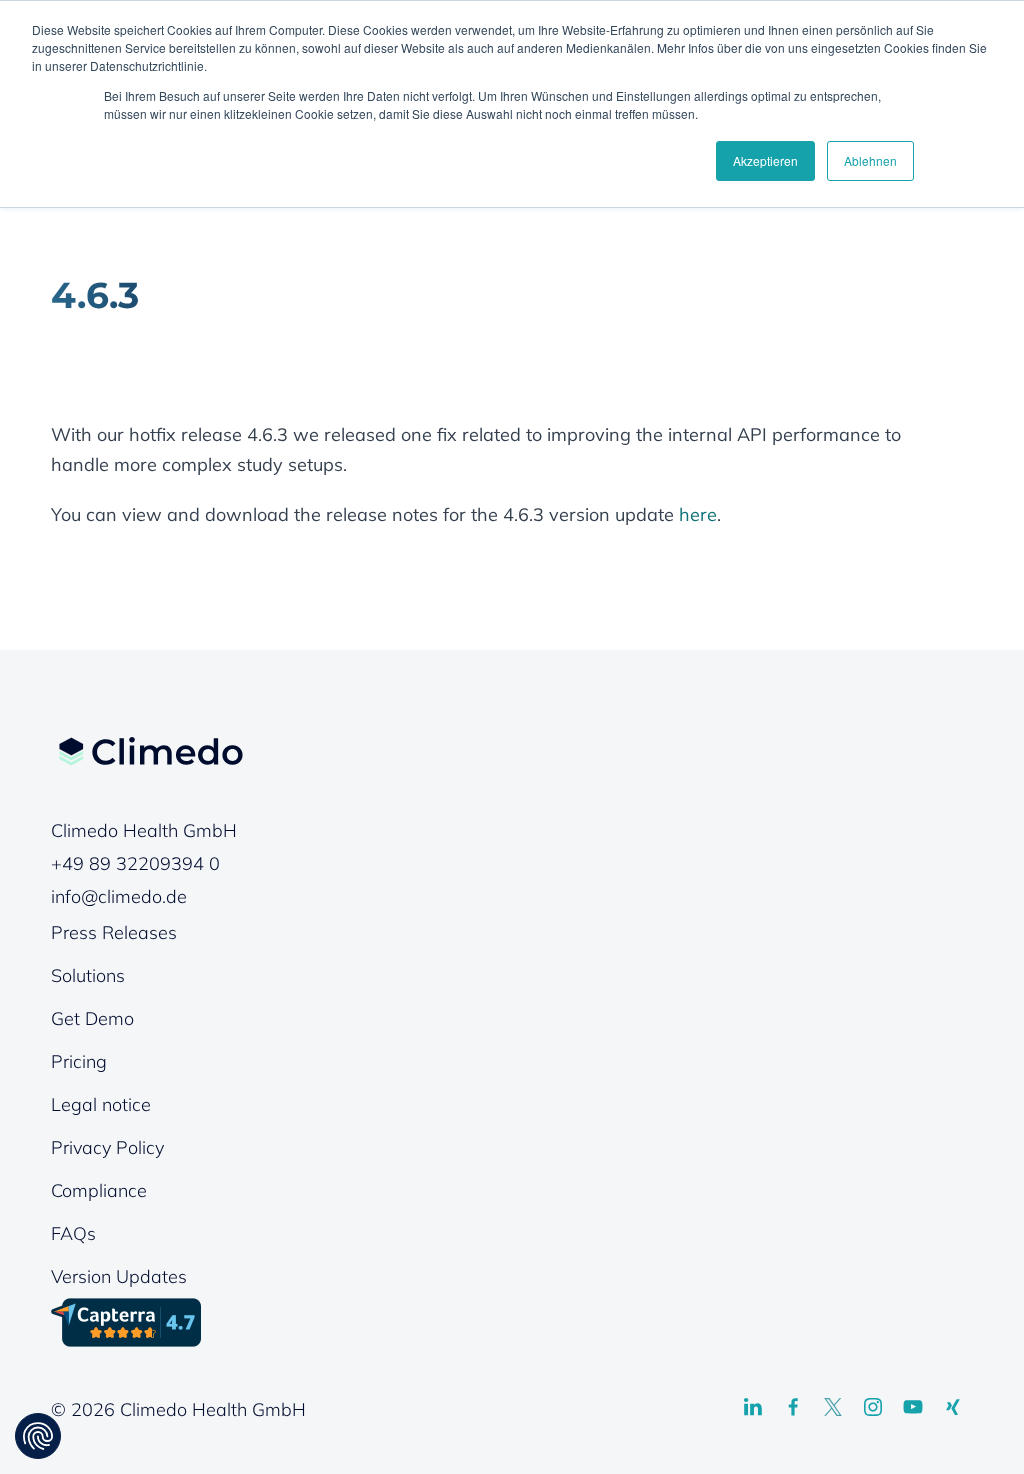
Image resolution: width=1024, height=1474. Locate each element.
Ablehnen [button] (870, 160)
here (698, 514)
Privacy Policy (107, 1147)
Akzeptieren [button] (765, 160)
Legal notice (101, 1104)
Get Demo (92, 1018)
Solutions (88, 975)
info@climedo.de (119, 896)
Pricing (79, 1061)
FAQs (73, 1233)
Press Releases (114, 932)
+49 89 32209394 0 (135, 863)
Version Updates (119, 1276)
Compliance (99, 1190)
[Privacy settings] (38, 1436)
